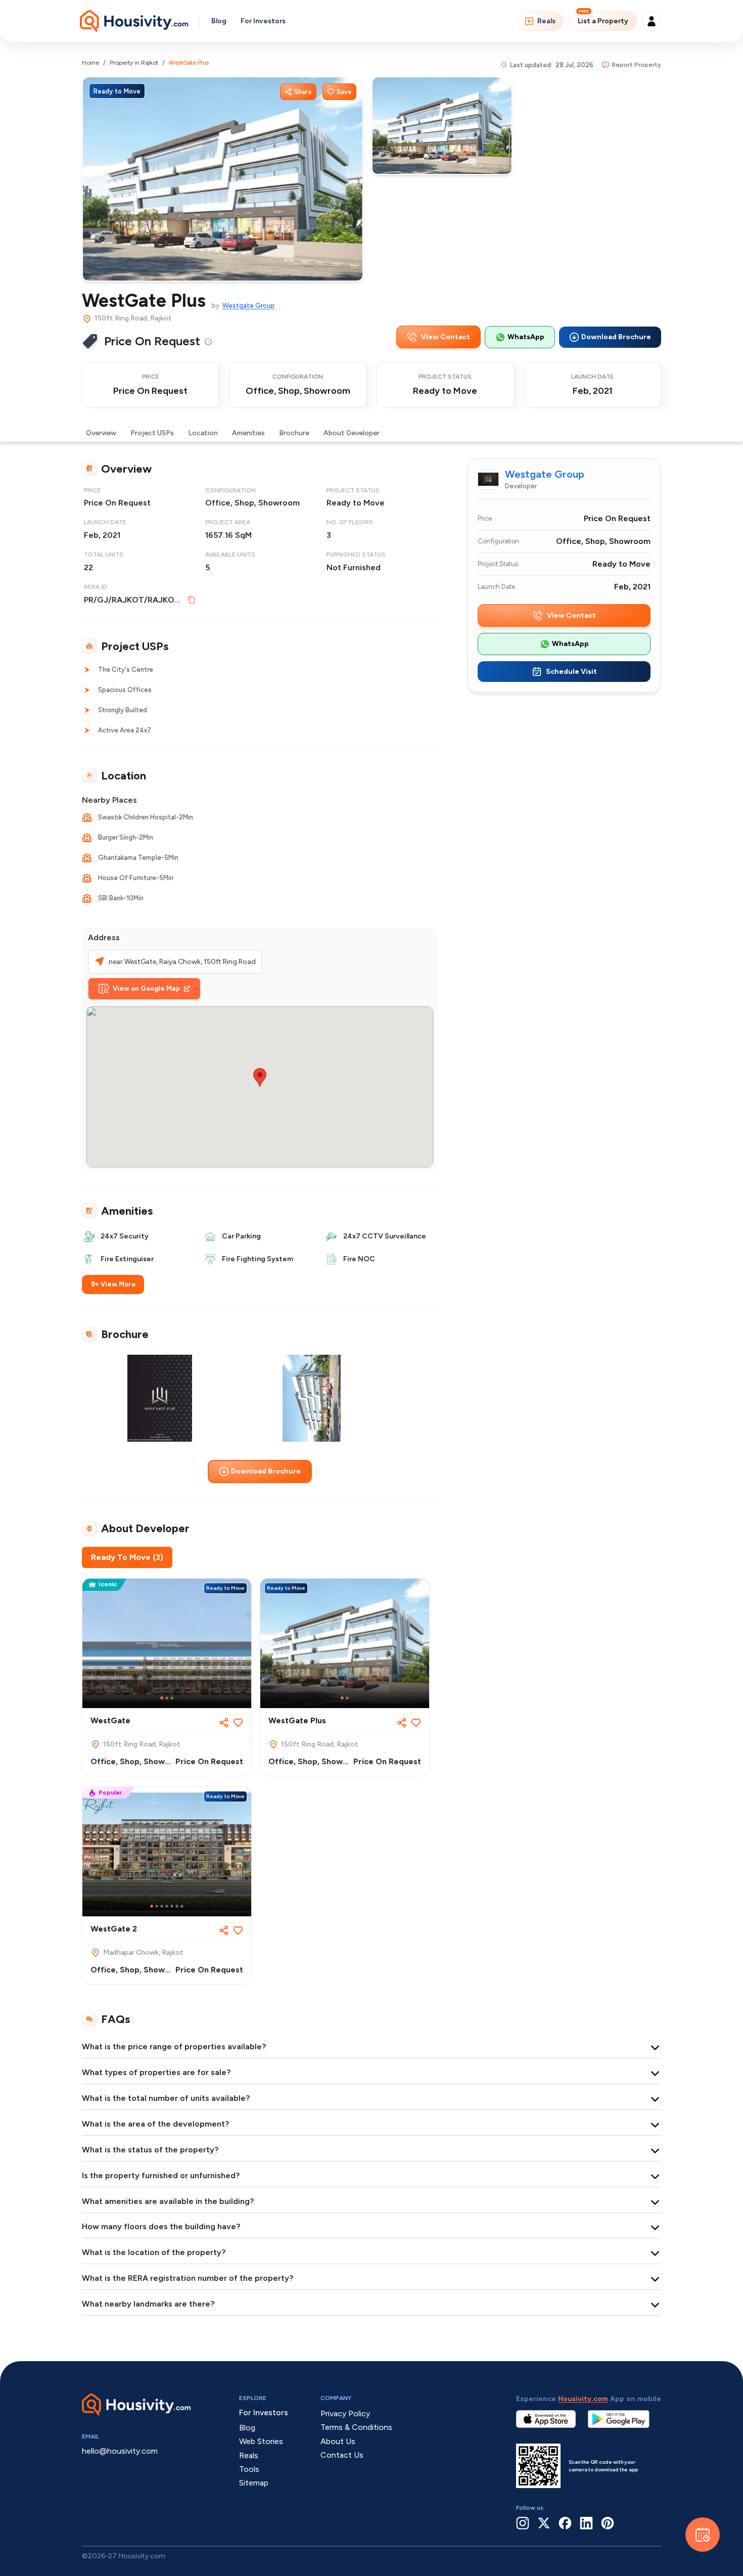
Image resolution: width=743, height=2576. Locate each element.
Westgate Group (248, 306)
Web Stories (261, 2441)
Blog (219, 21)
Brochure (294, 433)
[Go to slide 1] (162, 1698)
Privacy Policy (345, 2413)
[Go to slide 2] (167, 1698)
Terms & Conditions (356, 2427)
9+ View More (113, 1284)
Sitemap (254, 2483)
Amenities (248, 433)
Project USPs (152, 433)
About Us (338, 2441)
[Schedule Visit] (703, 2535)
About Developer (352, 433)
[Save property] (238, 1723)
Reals (546, 21)
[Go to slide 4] (167, 1906)
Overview (101, 433)
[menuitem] (208, 342)
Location (203, 433)
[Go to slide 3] (172, 1698)
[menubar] (208, 341)
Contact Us (342, 2455)
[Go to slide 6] (177, 1906)
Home (90, 63)
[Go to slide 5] (172, 1906)
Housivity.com (583, 2399)
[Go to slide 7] (182, 1906)
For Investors (263, 21)
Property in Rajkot (134, 63)
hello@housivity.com (120, 2451)
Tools (249, 2469)
